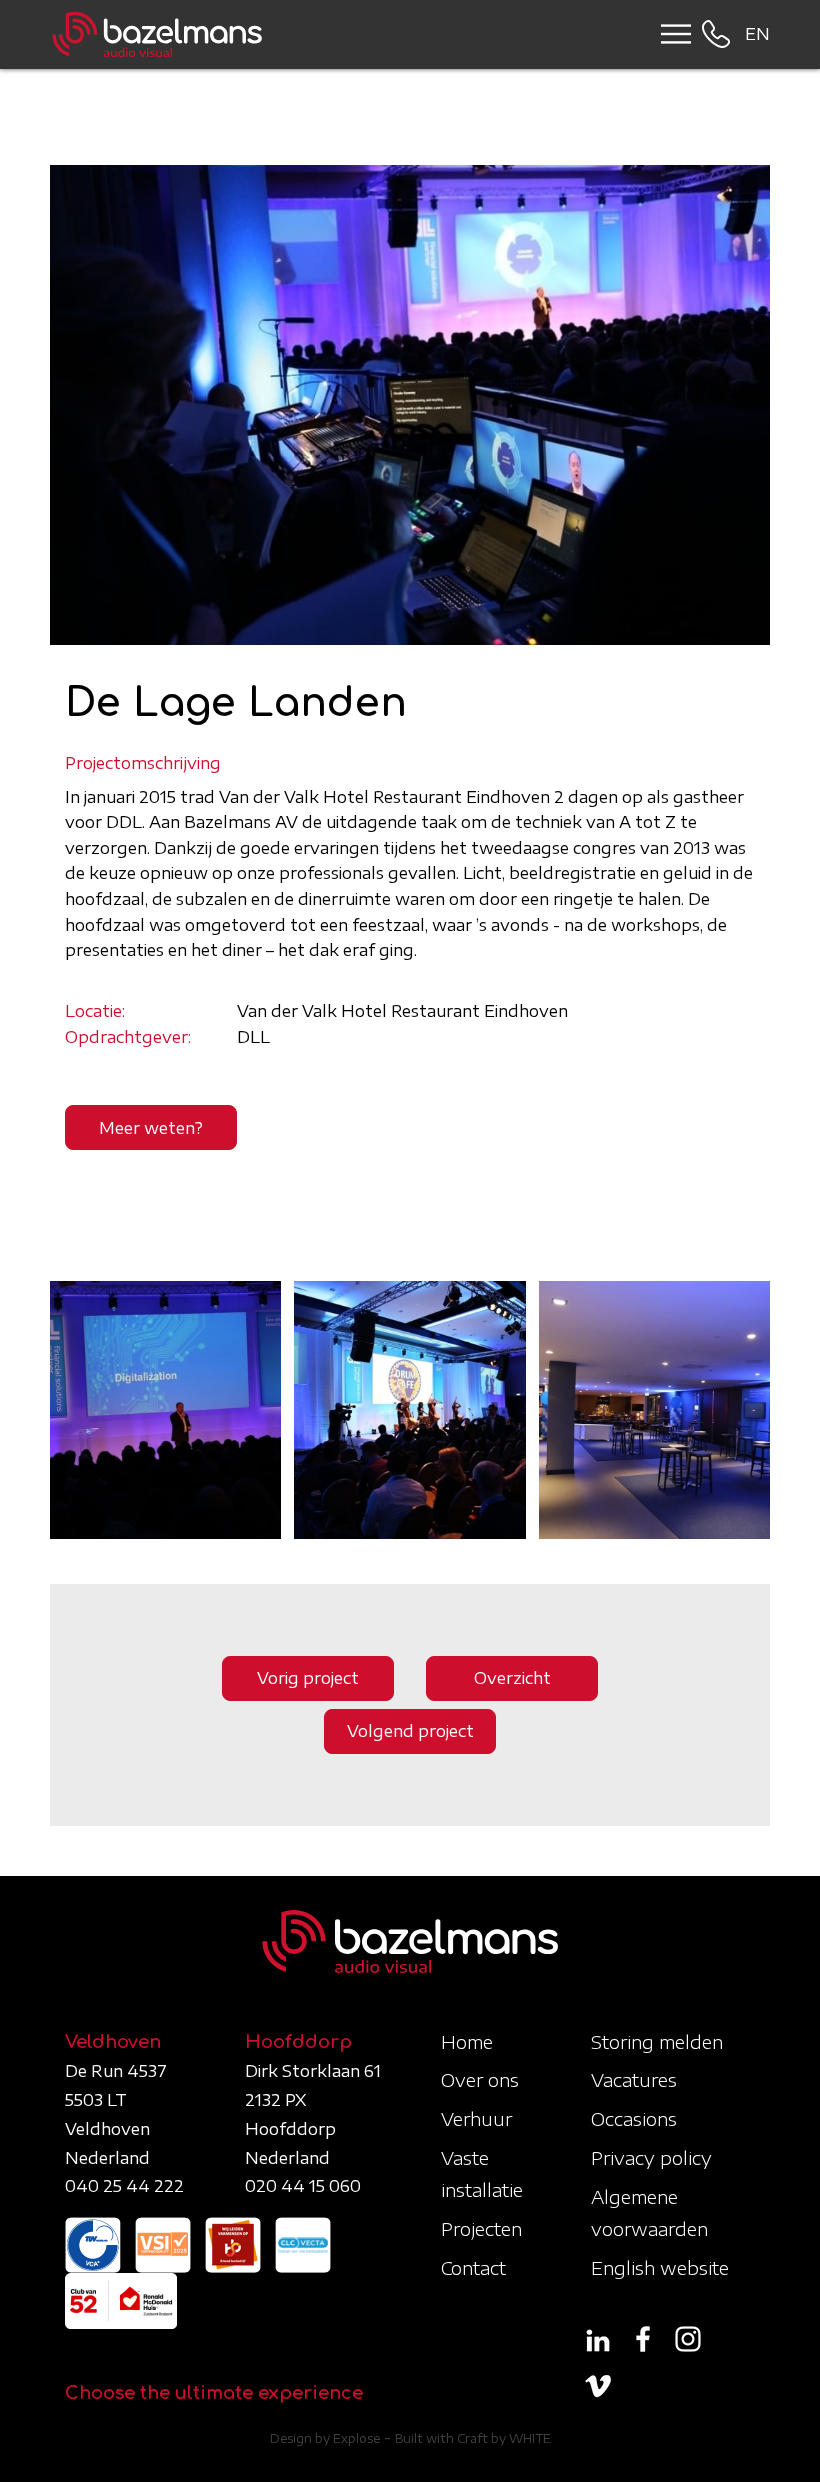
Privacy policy (651, 2157)
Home (467, 2041)
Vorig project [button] (308, 1678)
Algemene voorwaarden (649, 2212)
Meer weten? (151, 1128)
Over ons (480, 2079)
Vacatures (634, 2079)
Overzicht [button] (512, 1678)
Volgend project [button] (410, 1731)
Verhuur (476, 2118)
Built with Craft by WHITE (473, 2438)
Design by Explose (325, 2438)
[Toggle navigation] (669, 34)
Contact (473, 2267)
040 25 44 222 (124, 2186)
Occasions (634, 2118)
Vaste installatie (482, 2173)
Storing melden (657, 2041)
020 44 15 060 (303, 2186)
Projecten (481, 2228)
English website (660, 2267)
